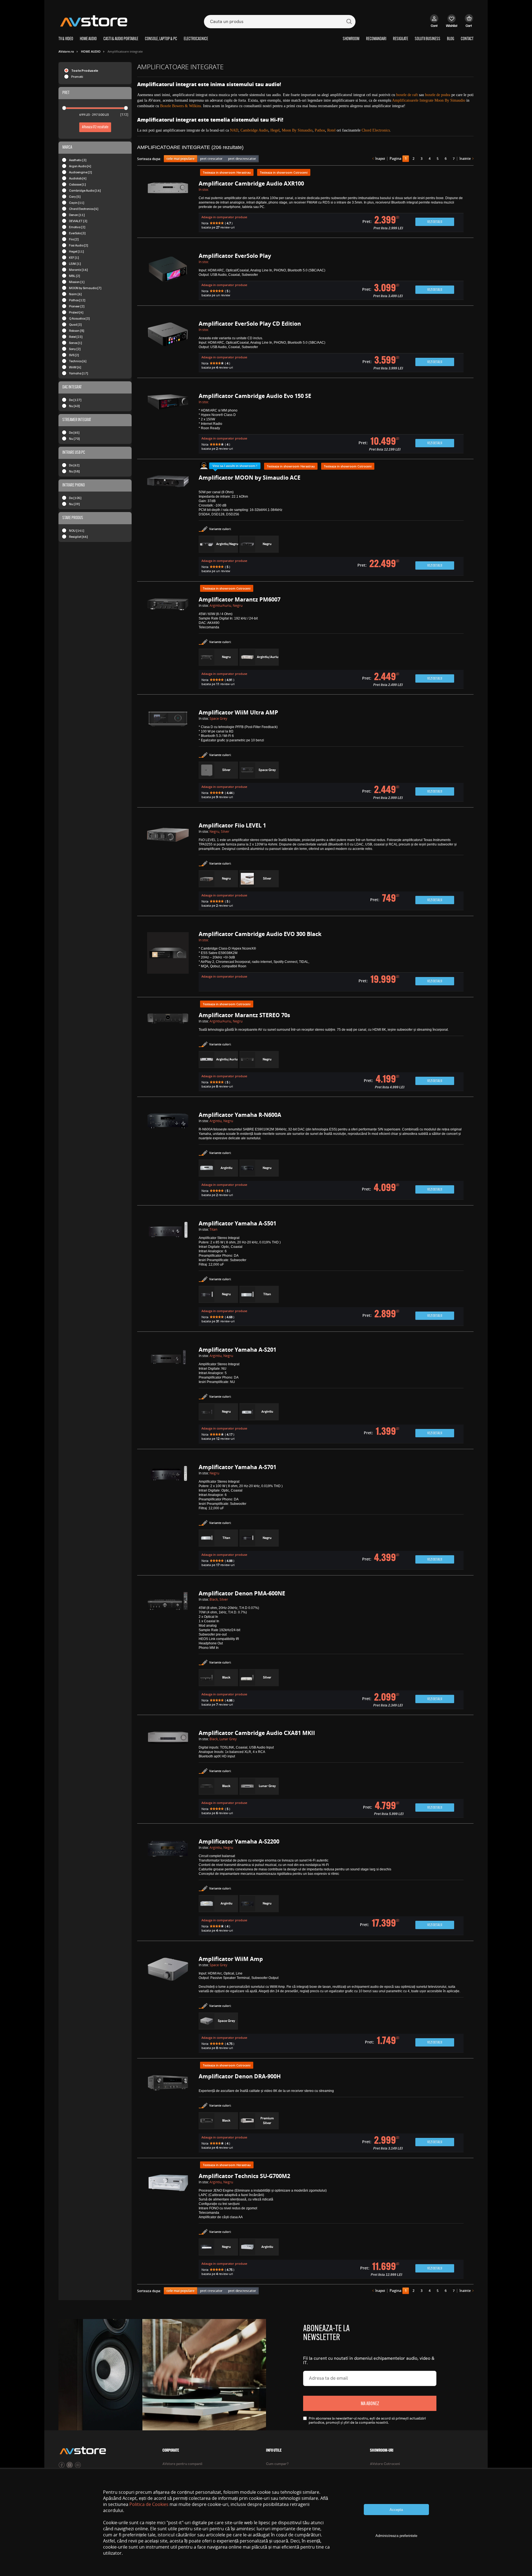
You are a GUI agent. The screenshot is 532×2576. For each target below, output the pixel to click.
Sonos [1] (76, 343)
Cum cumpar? (277, 2464)
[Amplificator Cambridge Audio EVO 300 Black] (168, 962)
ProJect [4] (76, 312)
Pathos (320, 130)
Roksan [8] (77, 331)
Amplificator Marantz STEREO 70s (244, 1015)
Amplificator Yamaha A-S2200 (239, 1841)
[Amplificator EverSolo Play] (168, 277)
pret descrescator (242, 159)
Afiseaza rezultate (95, 127)
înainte (465, 159)
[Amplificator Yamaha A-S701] (168, 1517)
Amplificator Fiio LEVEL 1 (232, 825)
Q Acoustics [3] (79, 318)
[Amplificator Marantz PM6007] (168, 643)
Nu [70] (74, 439)
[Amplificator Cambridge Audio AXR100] (168, 207)
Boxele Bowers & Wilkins (181, 106)
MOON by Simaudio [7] (85, 288)
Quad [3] (75, 324)
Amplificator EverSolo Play (235, 256)
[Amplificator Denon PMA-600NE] (168, 1650)
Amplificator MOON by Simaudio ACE (250, 478)
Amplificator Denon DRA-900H (240, 2076)
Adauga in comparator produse (224, 217)
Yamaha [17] (79, 373)
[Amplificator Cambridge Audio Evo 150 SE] (168, 424)
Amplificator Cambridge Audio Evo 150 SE (255, 396)
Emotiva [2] (77, 227)
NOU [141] (77, 530)
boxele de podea (438, 95)
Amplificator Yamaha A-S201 (237, 1350)
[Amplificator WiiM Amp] (168, 2005)
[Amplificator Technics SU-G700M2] (168, 2226)
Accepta (396, 2510)
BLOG (451, 39)
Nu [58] (74, 471)
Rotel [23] (76, 337)
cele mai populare (181, 159)
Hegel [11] (76, 251)
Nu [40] (74, 406)
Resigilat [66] (78, 537)
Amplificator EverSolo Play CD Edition (250, 324)
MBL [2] (75, 276)
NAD (234, 130)
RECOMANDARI (376, 39)
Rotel (331, 130)
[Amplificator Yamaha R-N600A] (168, 1156)
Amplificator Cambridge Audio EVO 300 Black (260, 934)
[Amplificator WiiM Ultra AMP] (168, 756)
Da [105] (75, 498)
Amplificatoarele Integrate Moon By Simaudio (429, 100)
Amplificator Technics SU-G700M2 (244, 2176)
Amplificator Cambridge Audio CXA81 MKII (257, 1733)
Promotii (77, 77)
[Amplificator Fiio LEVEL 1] (168, 867)
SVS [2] (74, 355)
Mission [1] (77, 282)
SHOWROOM (351, 39)
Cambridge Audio (254, 130)
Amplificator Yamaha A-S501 (237, 1223)
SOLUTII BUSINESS (428, 39)
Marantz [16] (78, 270)
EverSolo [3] (77, 233)
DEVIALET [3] (78, 221)
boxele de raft (407, 95)
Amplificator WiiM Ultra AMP (238, 712)
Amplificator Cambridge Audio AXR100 (251, 183)
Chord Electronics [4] (84, 209)
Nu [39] (74, 504)
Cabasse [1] (77, 184)
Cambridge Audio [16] (85, 190)
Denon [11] (77, 215)
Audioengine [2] (80, 172)
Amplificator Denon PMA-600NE (242, 1593)
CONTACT (467, 39)
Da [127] (75, 400)
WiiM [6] (75, 367)
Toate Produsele (85, 70)
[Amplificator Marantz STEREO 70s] (168, 1052)
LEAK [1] (75, 263)
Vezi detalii (435, 222)
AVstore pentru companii (182, 2464)
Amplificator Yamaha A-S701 (237, 1467)
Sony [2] (75, 349)
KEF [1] (74, 257)
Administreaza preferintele (396, 2536)
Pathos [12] (77, 300)
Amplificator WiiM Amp (231, 1959)
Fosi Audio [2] (79, 245)
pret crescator (211, 159)
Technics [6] (78, 361)
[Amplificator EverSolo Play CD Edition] (168, 347)
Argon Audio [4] (80, 166)
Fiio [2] (74, 239)
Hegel (275, 130)
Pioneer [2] (77, 306)
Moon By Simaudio (297, 130)
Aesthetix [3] (78, 160)
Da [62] (74, 465)
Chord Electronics (376, 130)
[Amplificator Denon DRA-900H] (168, 2113)
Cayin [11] (77, 203)
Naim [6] (75, 294)
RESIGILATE (401, 39)
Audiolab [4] (78, 178)
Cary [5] (75, 196)
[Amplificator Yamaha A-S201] (168, 1396)
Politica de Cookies (149, 2504)
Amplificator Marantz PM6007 (240, 599)
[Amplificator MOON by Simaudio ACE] (168, 525)
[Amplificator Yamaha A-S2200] (168, 1887)
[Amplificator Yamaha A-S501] (168, 1274)
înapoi (380, 159)
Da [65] (74, 432)
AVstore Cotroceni (385, 2464)
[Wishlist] (452, 24)
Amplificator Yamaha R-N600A (240, 1115)
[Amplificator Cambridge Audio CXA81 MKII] (168, 1774)
